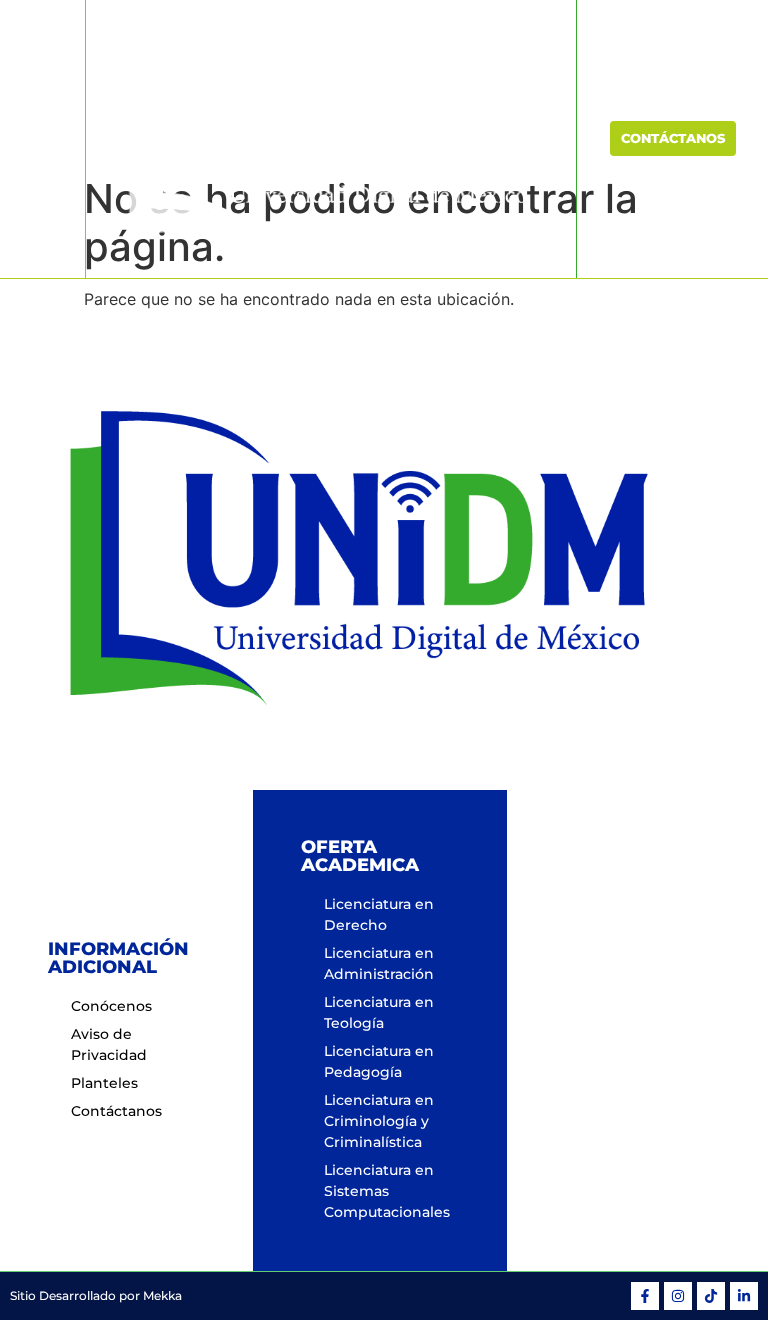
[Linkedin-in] (744, 1296)
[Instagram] (678, 1296)
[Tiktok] (711, 1296)
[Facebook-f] (645, 1296)
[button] (43, 138)
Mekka (162, 1295)
